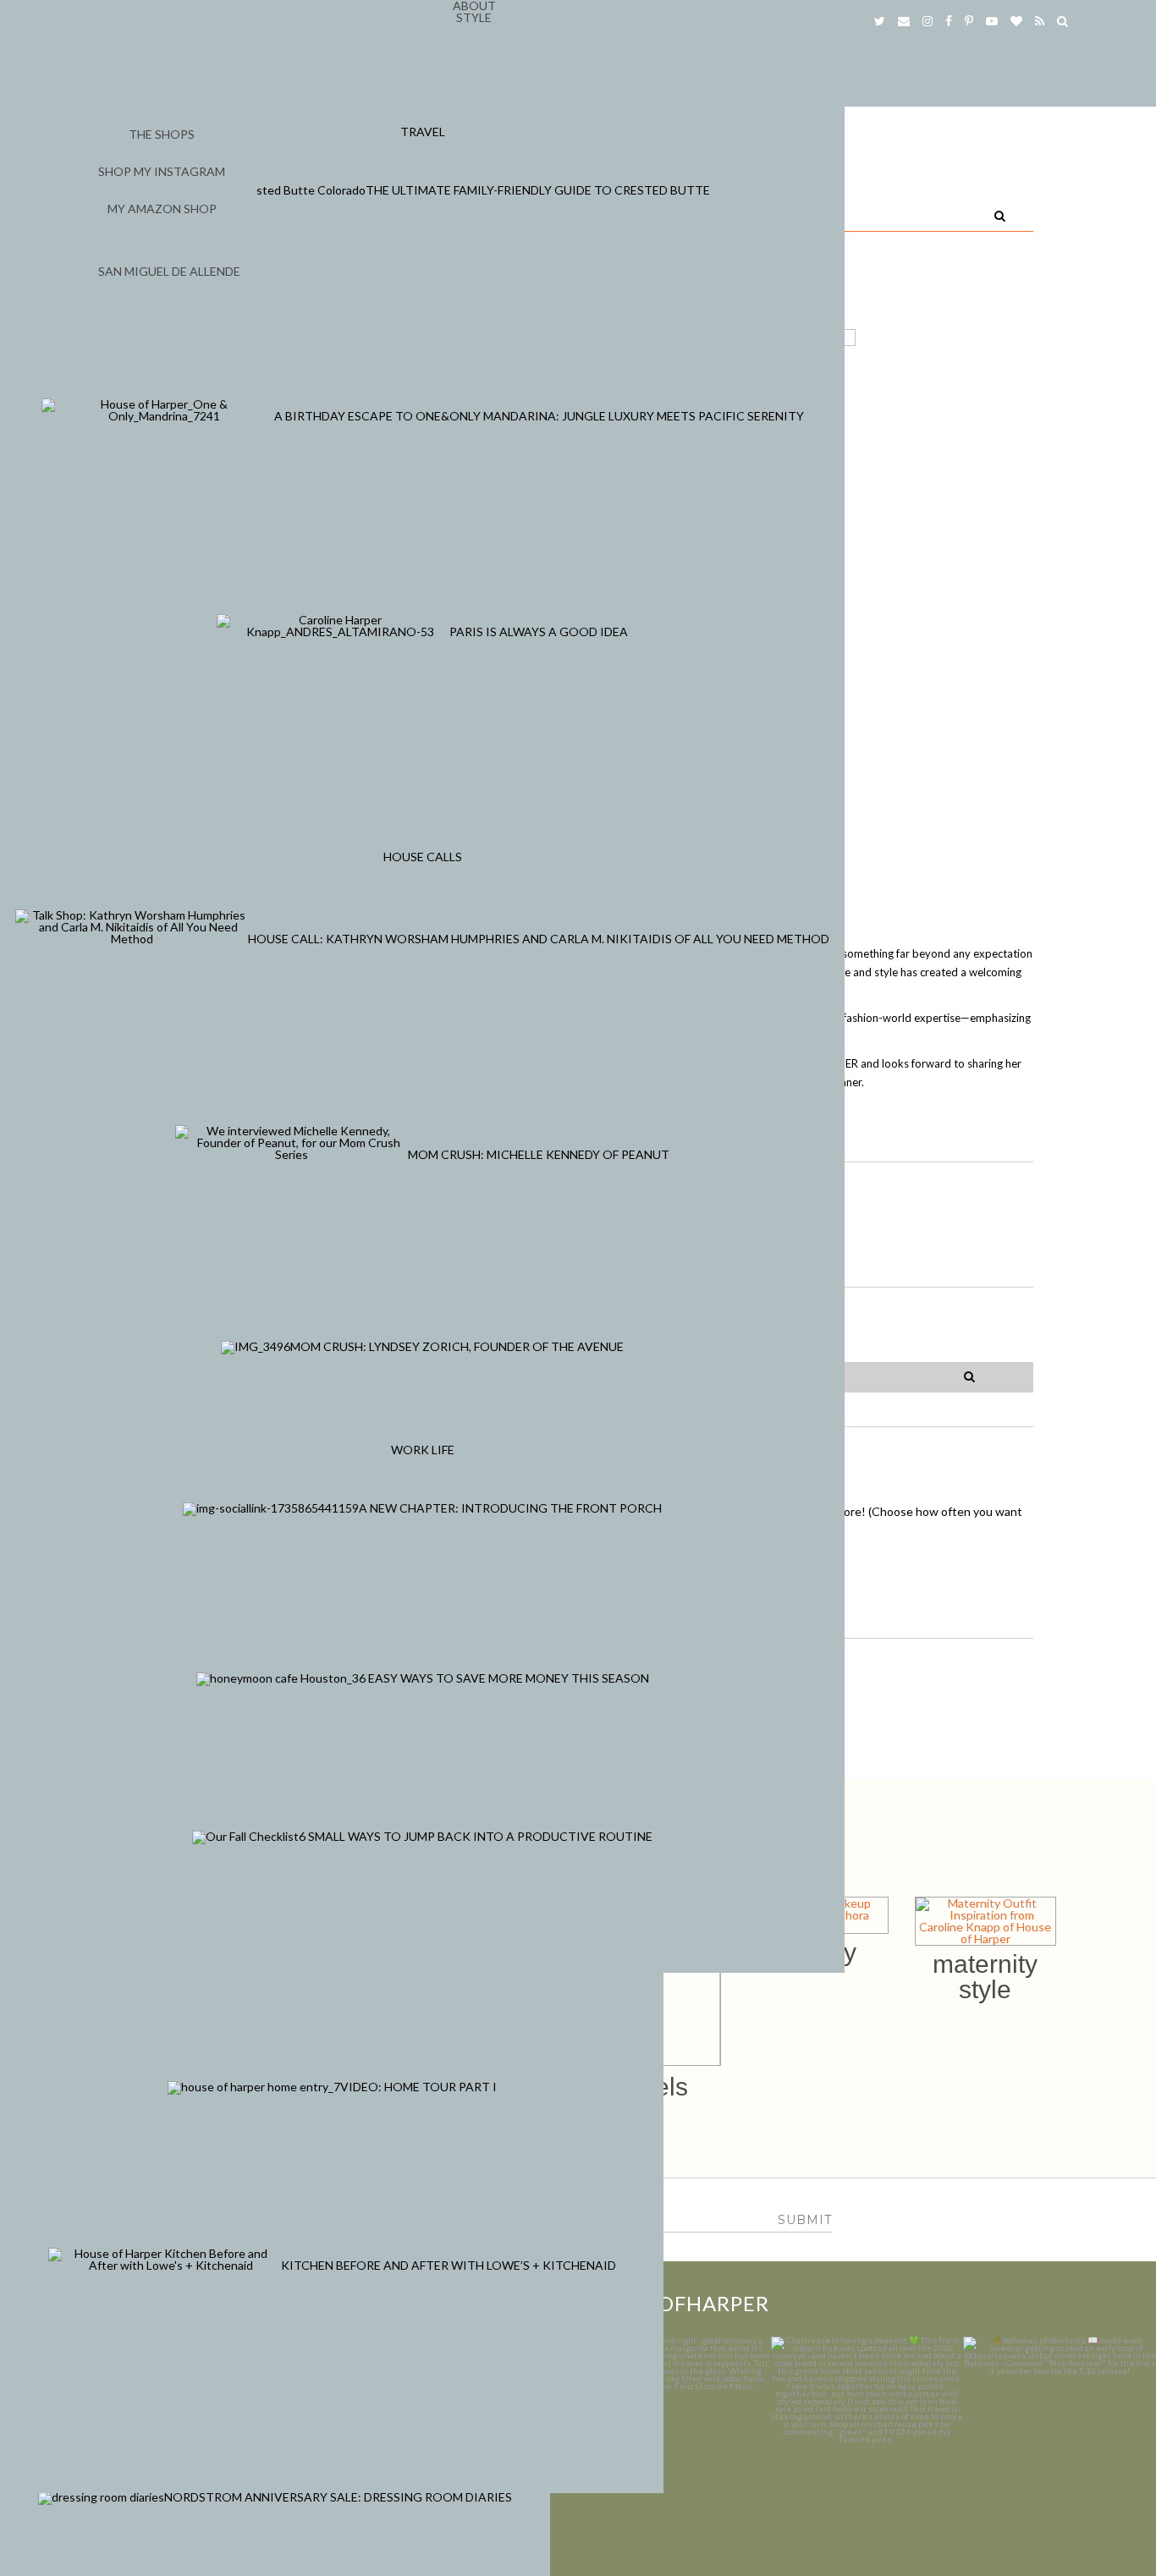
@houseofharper (668, 2303)
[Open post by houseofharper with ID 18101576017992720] (867, 2433)
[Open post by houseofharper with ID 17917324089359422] (674, 2433)
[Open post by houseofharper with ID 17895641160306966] (1060, 2433)
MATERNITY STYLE (985, 1977)
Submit (805, 2220)
